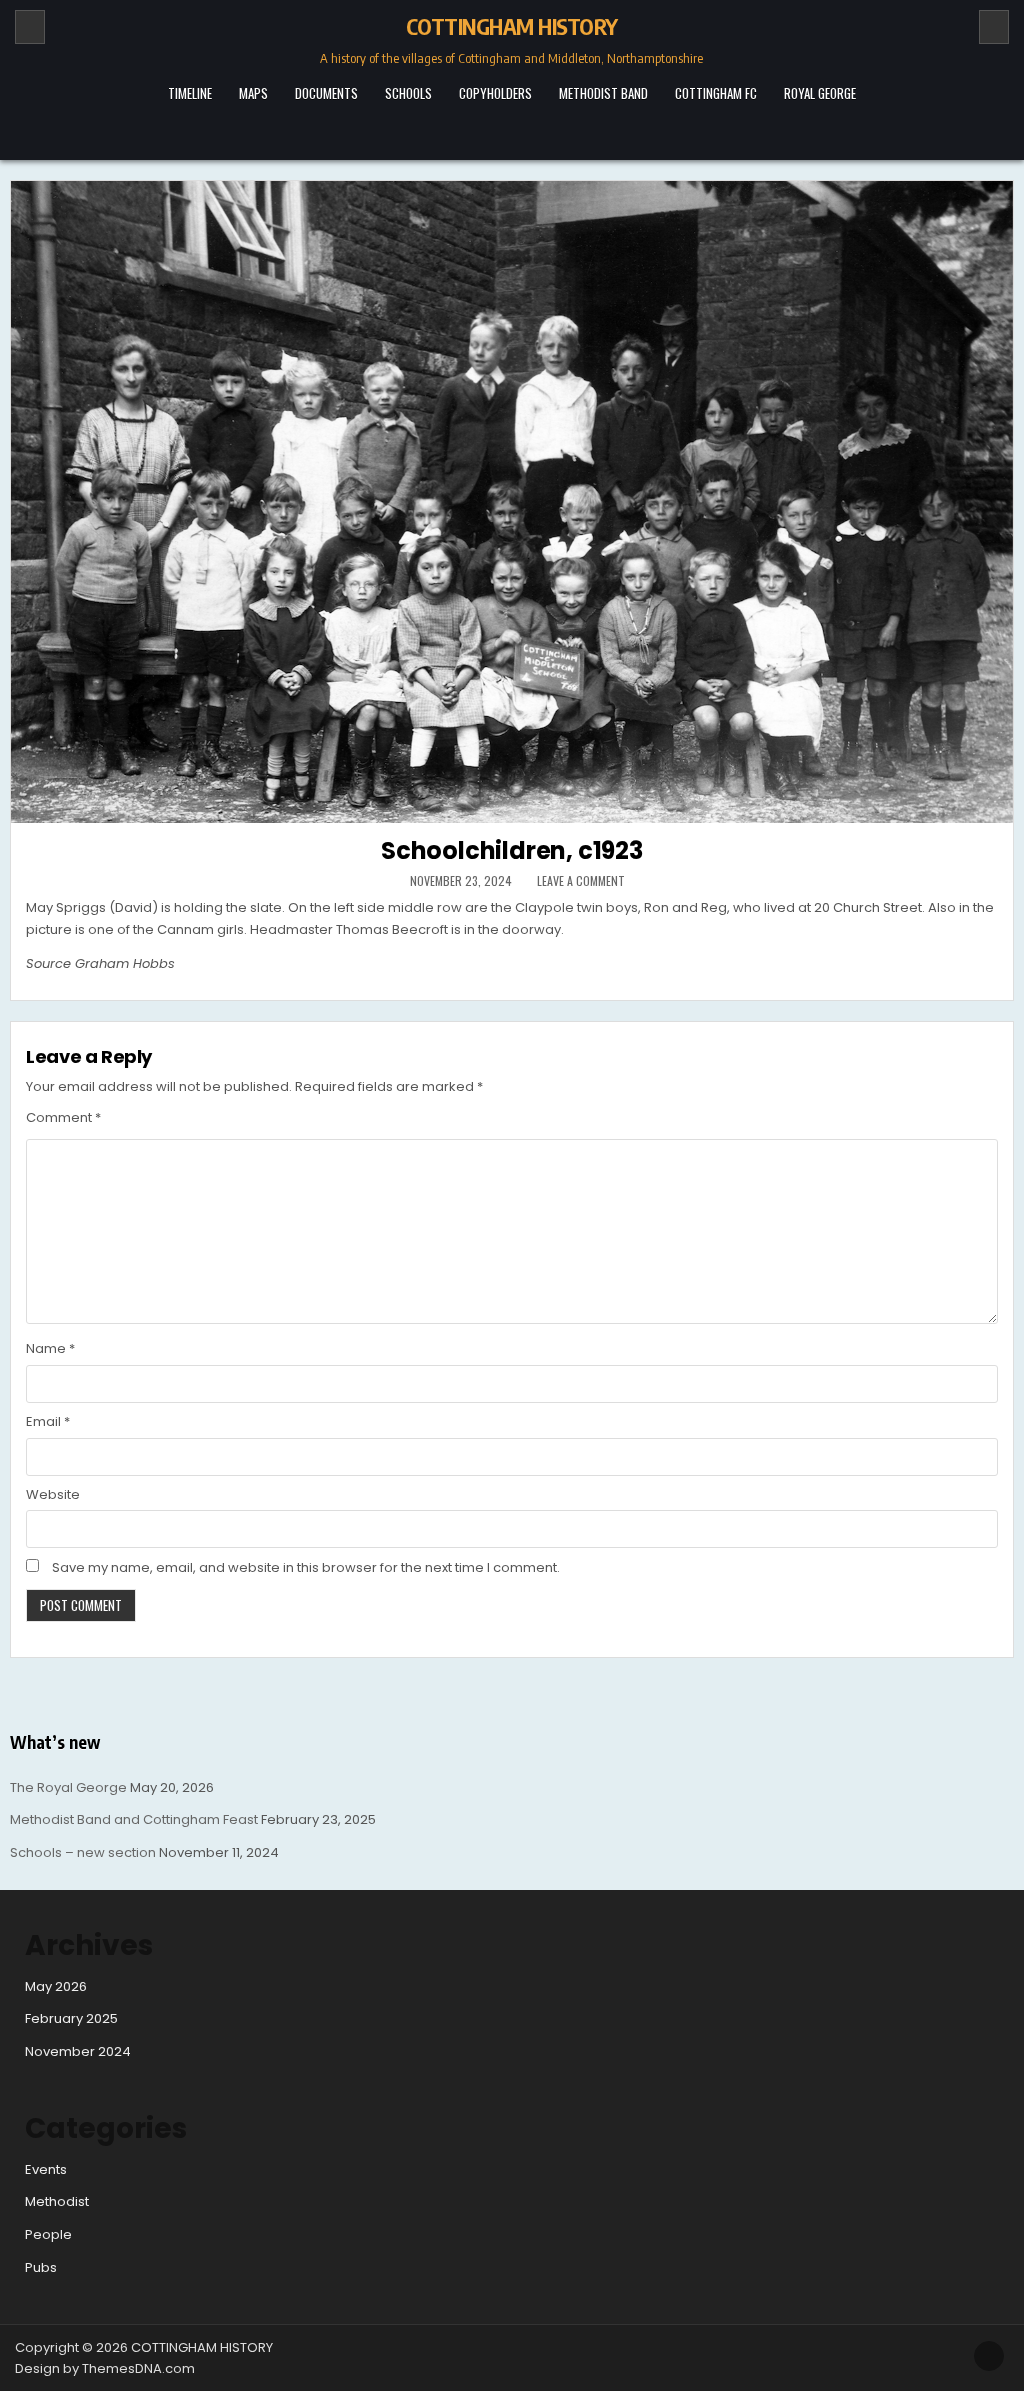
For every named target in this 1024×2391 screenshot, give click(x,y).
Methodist (57, 2201)
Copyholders (495, 93)
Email (48, 1421)
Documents (326, 93)
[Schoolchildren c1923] (512, 502)
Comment (63, 1117)
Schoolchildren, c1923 (512, 850)
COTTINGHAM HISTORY (512, 26)
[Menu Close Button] (512, 131)
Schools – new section (83, 1852)
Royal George (820, 93)
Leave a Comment (581, 881)
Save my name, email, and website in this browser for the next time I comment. (306, 1567)
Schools (408, 93)
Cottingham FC (716, 93)
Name (50, 1348)
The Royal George (68, 1787)
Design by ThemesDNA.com (105, 2368)
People (48, 2234)
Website (53, 1494)
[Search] (994, 27)
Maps (253, 93)
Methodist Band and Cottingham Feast (134, 1819)
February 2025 (71, 2018)
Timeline (190, 93)
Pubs (41, 2267)
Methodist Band (603, 93)
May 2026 (56, 1986)
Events (46, 2169)
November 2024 (78, 2051)
